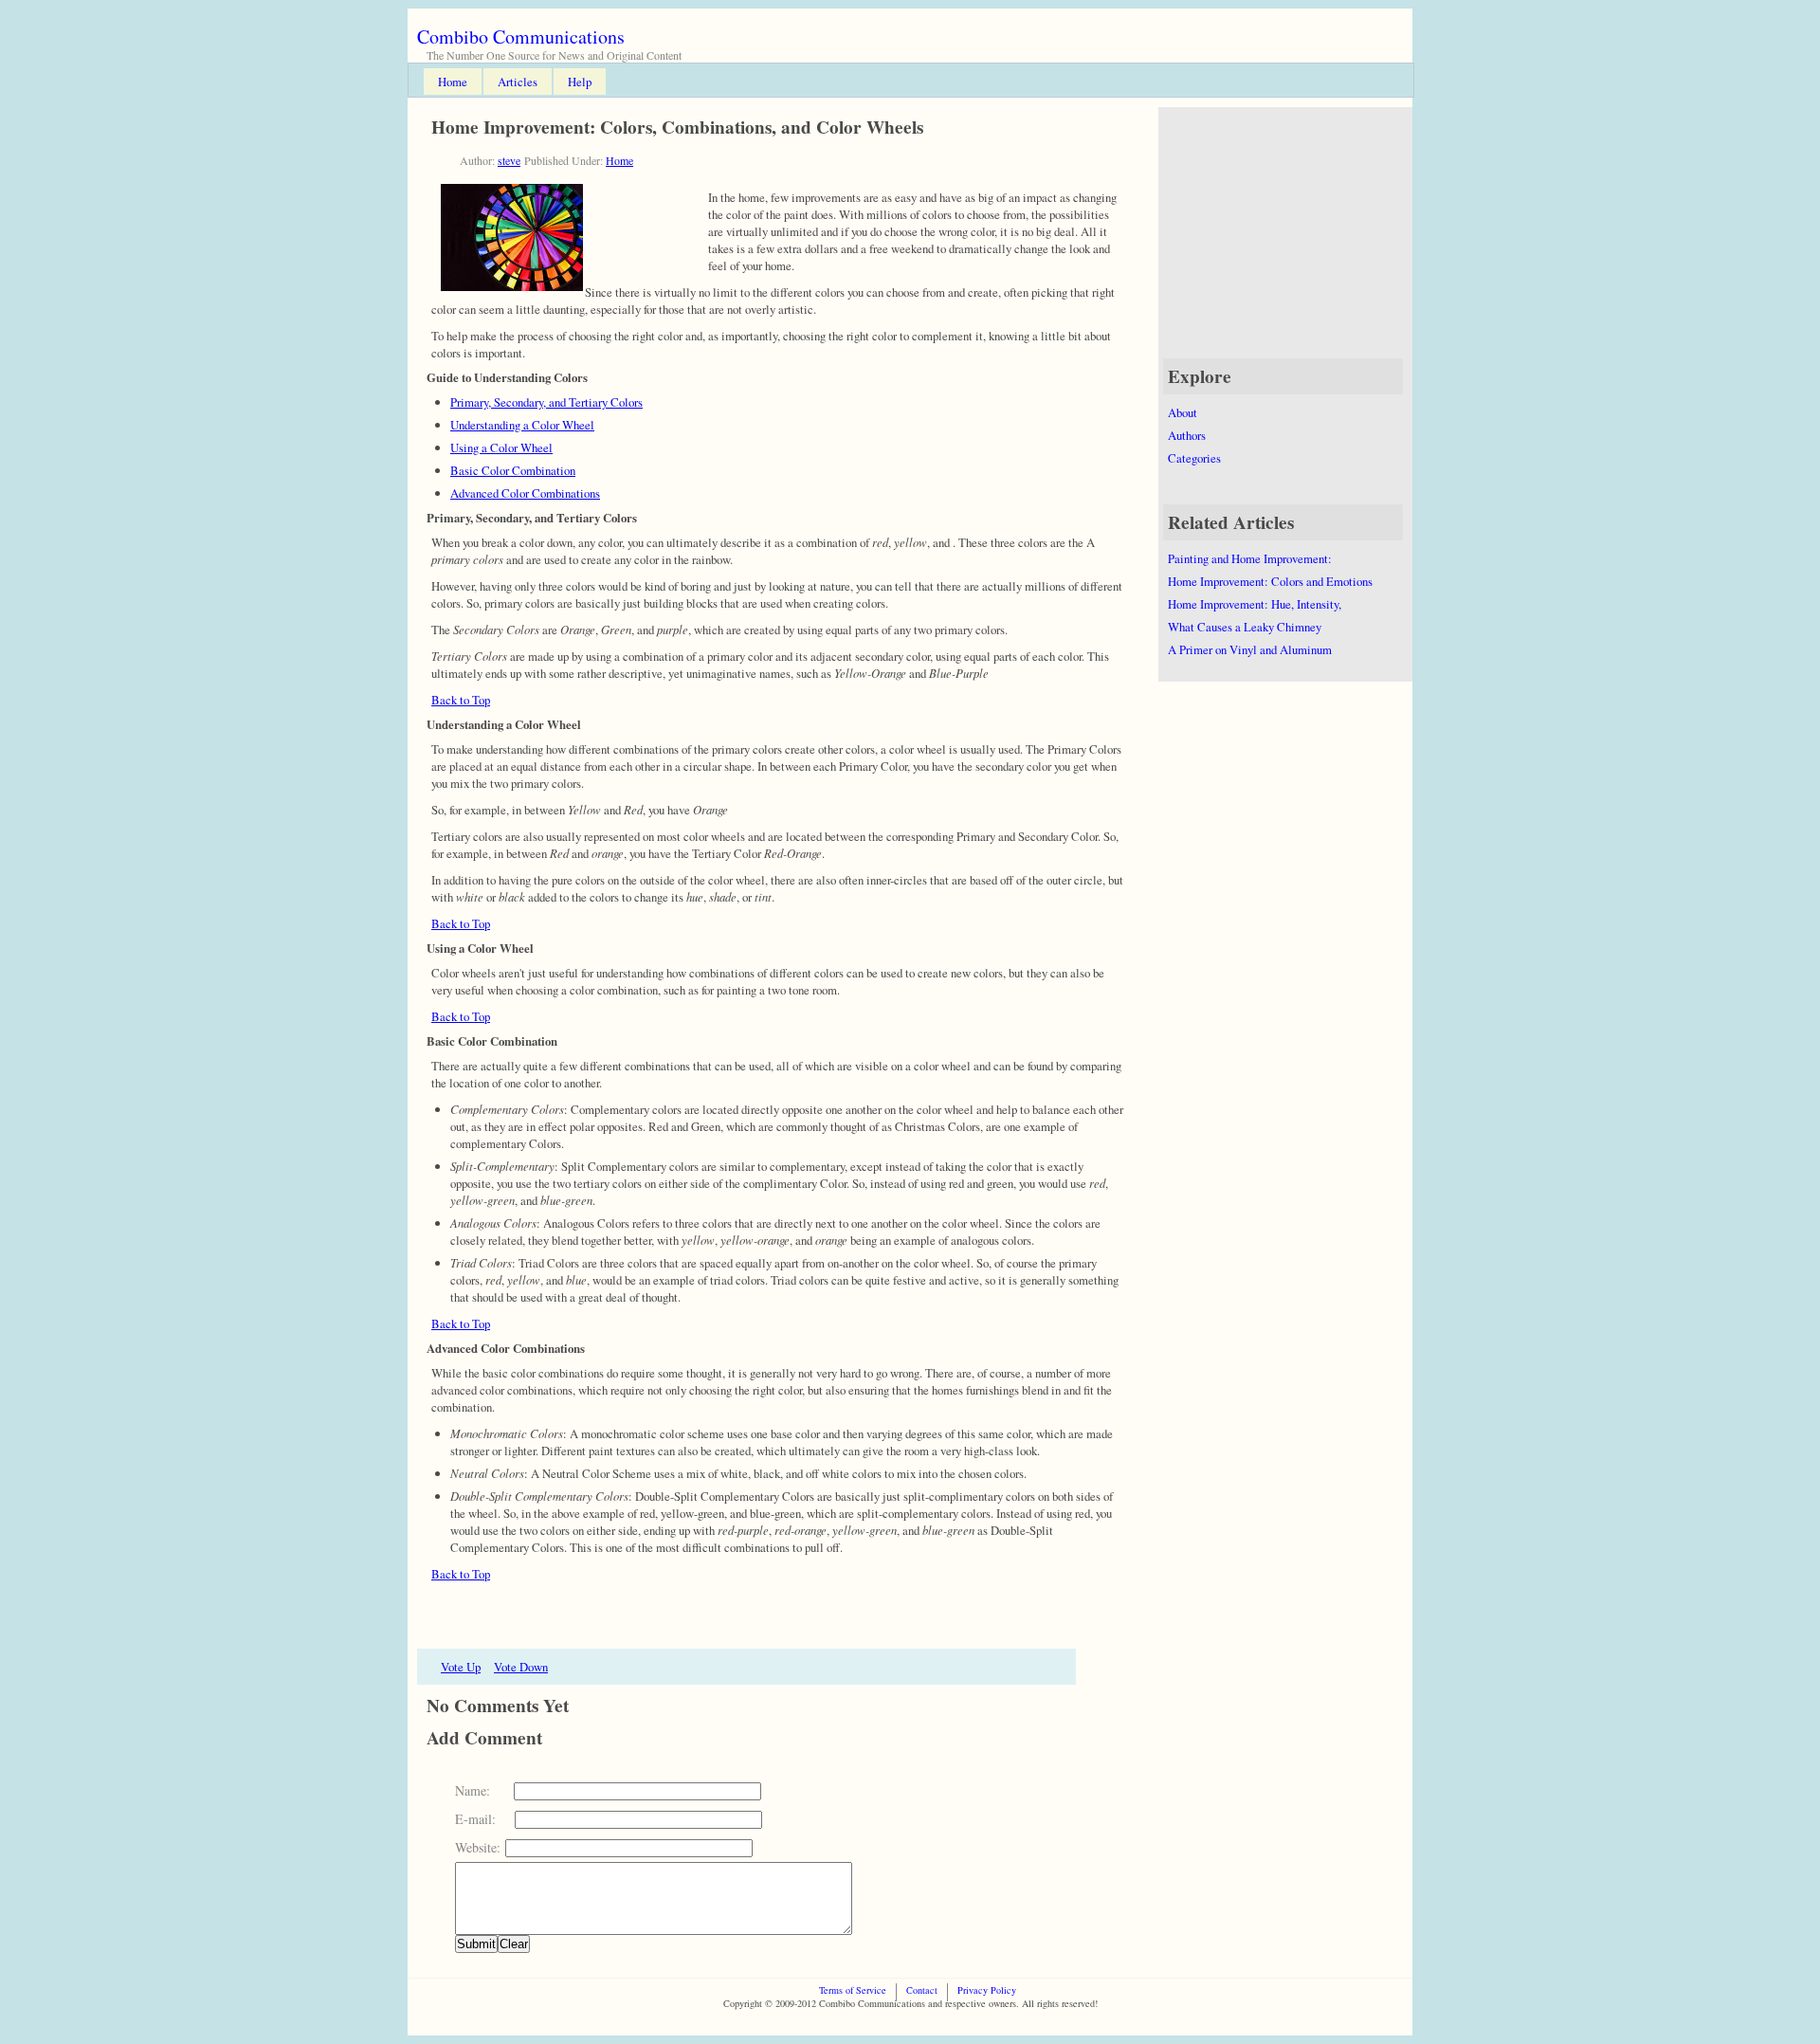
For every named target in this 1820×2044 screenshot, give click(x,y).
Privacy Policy (987, 1990)
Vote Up (461, 1667)
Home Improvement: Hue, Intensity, (1255, 604)
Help (580, 82)
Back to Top (461, 700)
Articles (518, 82)
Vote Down (521, 1667)
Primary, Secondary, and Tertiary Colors (546, 402)
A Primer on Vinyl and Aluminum (1250, 649)
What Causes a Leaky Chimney (1245, 627)
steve (509, 160)
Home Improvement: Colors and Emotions (1270, 581)
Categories (1194, 458)
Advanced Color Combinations (525, 493)
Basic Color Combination (513, 470)
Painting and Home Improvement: (1250, 558)
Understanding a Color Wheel (522, 425)
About (1183, 412)
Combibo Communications (521, 36)
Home (453, 82)
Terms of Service (853, 1990)
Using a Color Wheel (501, 447)
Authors (1187, 435)
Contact (922, 1990)
